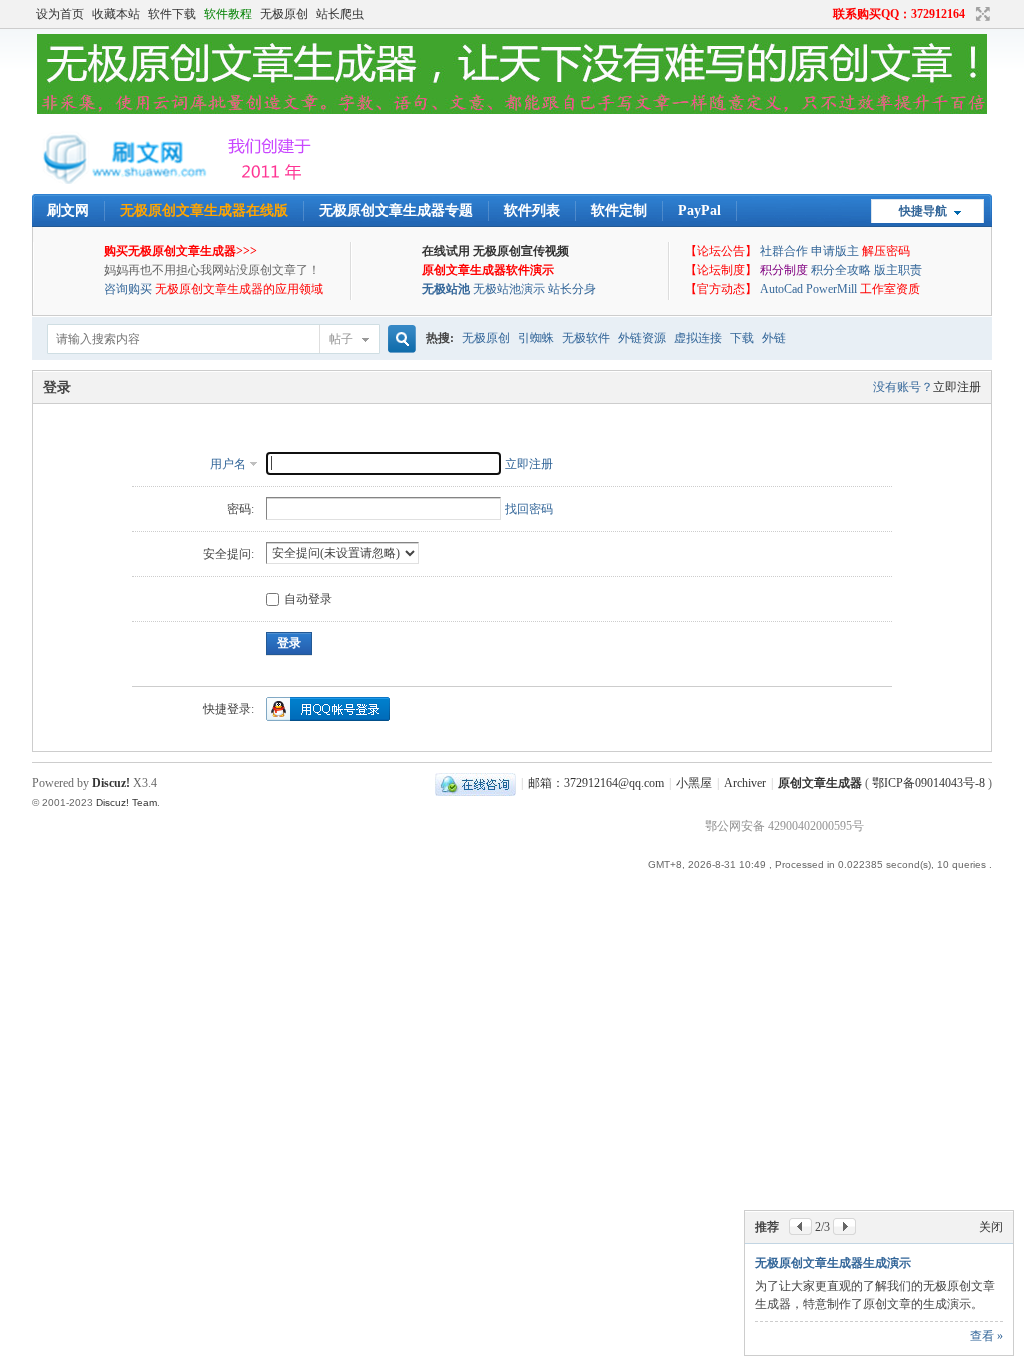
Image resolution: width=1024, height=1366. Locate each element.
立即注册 (957, 387)
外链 (774, 338)
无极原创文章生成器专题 (396, 210)
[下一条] (844, 1226)
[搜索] (399, 339)
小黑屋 (694, 783)
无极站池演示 (509, 289)
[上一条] (800, 1226)
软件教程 (228, 14)
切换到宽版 (980, 14)
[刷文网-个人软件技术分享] (177, 180)
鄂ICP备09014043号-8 (928, 783)
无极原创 (284, 14)
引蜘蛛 (536, 338)
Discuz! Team (126, 802)
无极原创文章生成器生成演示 (833, 1263)
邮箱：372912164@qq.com (596, 783)
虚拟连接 (698, 338)
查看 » (986, 1336)
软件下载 (172, 14)
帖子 (341, 339)
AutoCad (781, 289)
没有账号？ (903, 387)
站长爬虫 (340, 14)
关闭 (991, 1227)
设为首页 (60, 14)
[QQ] (475, 783)
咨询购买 (128, 289)
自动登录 (308, 599)
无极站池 (446, 289)
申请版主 (835, 251)
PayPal (699, 210)
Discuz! (111, 783)
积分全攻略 (841, 270)
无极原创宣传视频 (521, 251)
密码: (240, 509)
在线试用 (446, 251)
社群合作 (784, 251)
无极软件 (586, 338)
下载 (742, 338)
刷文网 (68, 210)
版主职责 (898, 270)
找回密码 (529, 509)
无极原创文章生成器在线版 (204, 210)
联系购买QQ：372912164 (899, 14)
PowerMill (831, 289)
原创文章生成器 (820, 783)
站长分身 (572, 289)
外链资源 (642, 338)
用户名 (228, 464)
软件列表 (532, 210)
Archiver (745, 783)
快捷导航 (923, 211)
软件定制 (619, 210)
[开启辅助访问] (824, 14)
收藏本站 (116, 14)
